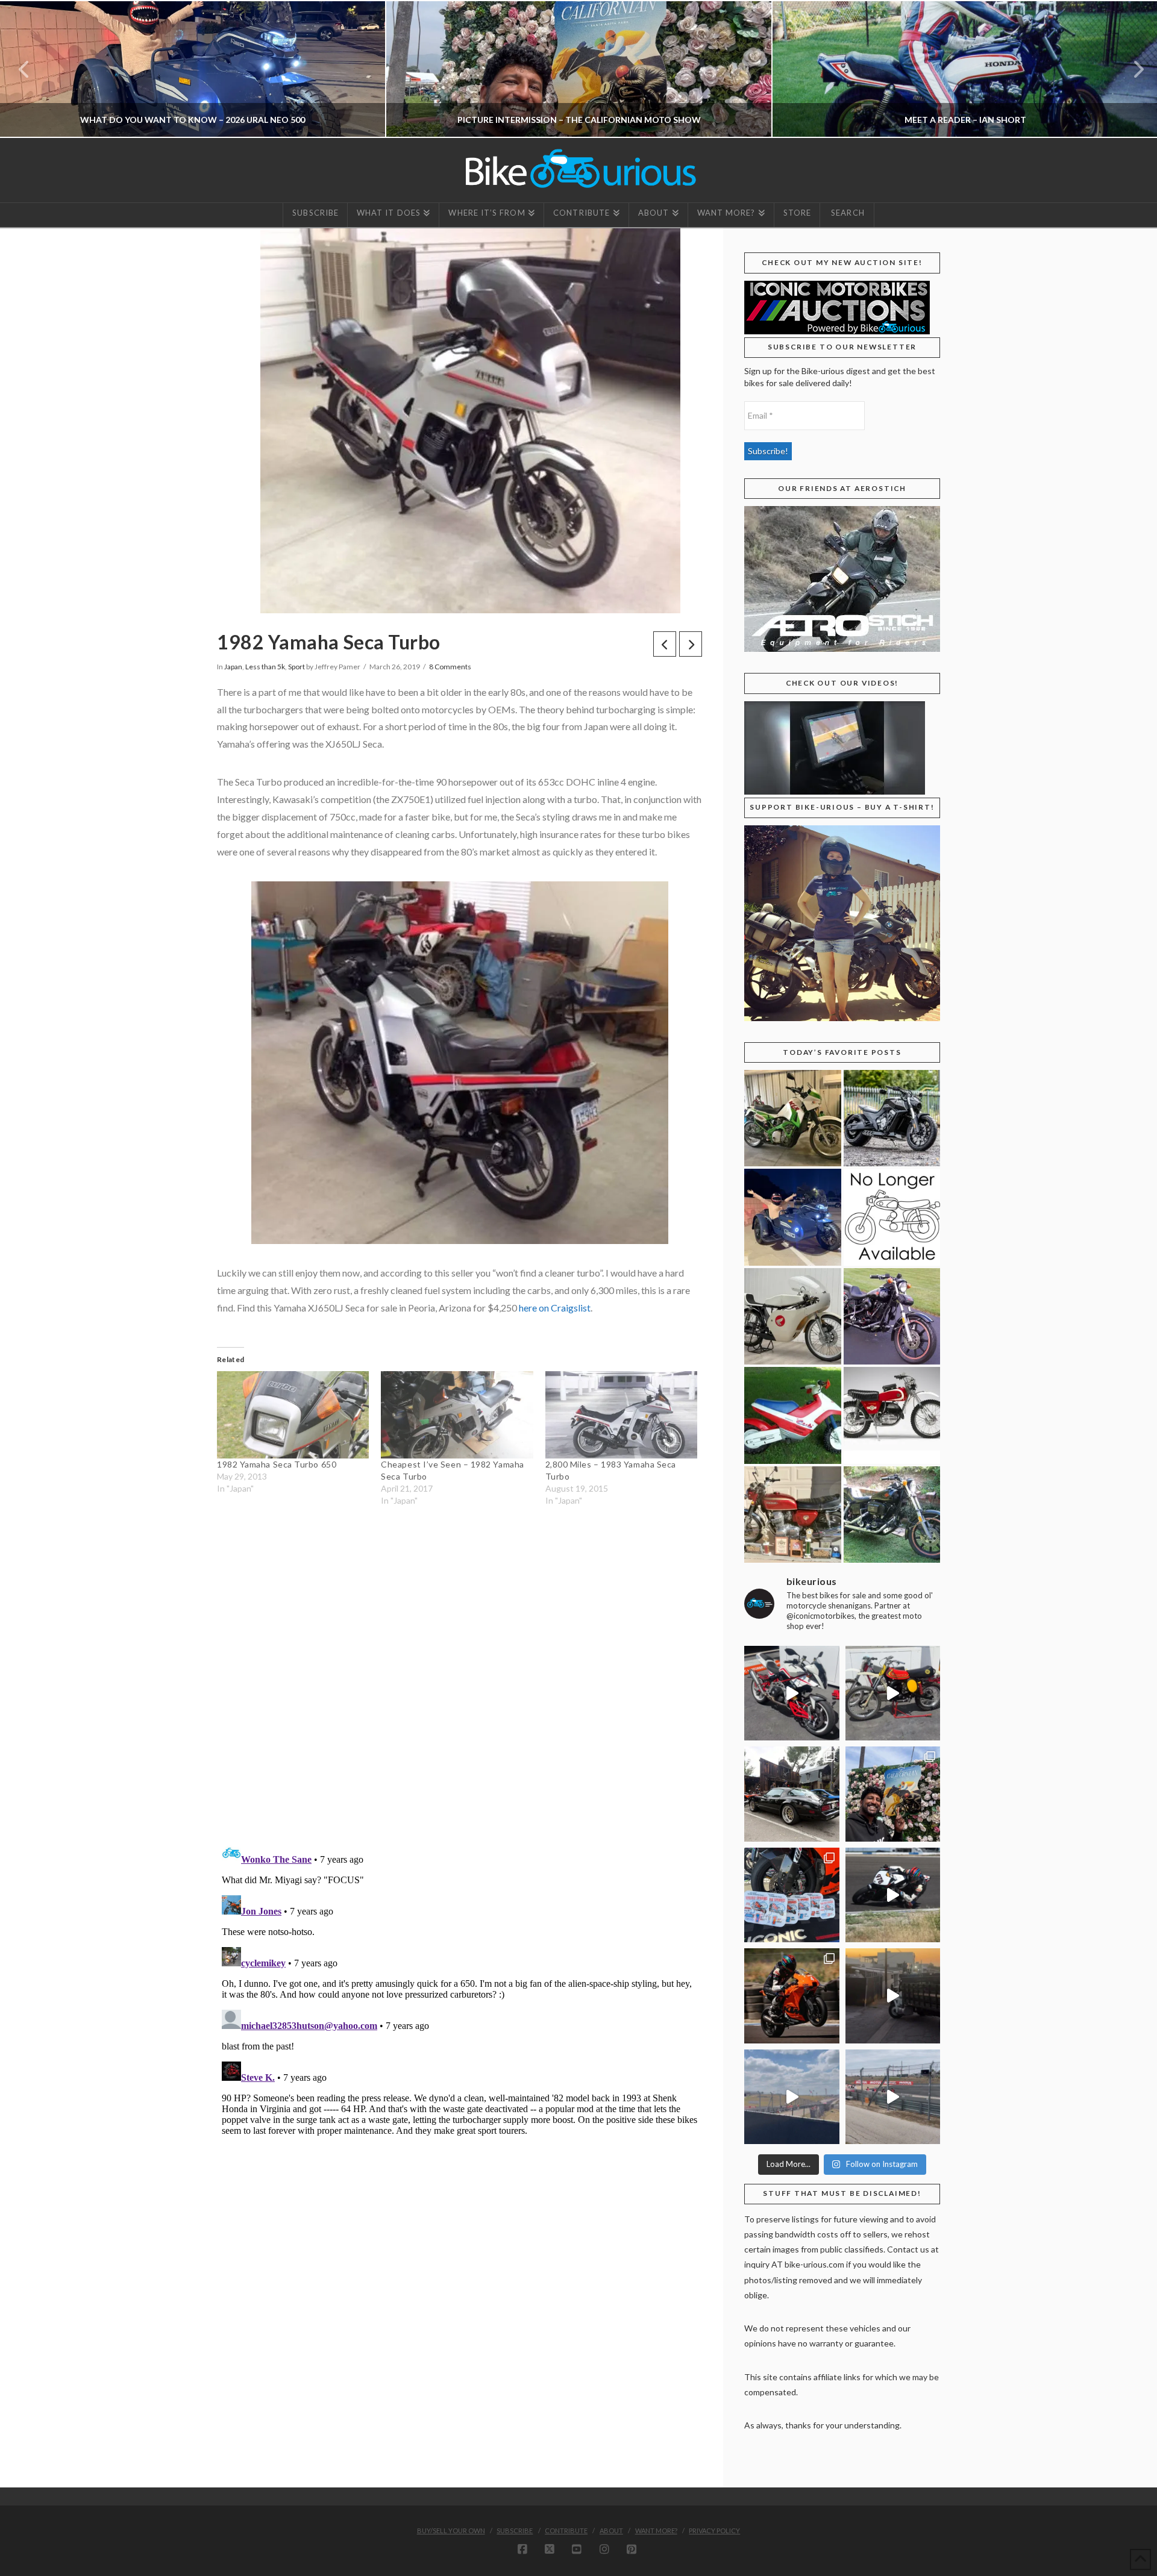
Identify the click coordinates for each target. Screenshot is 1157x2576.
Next (1131, 69)
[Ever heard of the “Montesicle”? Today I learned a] (893, 1693)
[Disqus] (459, 1677)
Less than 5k (265, 667)
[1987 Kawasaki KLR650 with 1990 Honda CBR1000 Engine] (793, 1118)
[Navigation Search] (847, 215)
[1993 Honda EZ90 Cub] (793, 1415)
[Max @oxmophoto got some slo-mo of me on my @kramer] (893, 1895)
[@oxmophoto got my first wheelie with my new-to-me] (792, 1996)
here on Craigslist (555, 1308)
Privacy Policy (714, 2531)
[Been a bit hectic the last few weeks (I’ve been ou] (792, 1895)
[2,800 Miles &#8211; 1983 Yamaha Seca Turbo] (621, 1415)
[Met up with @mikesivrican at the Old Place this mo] (792, 1794)
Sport (296, 667)
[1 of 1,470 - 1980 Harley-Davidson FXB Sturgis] (892, 1515)
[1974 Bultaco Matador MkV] (892, 1415)
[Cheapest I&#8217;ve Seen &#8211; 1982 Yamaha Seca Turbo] (457, 1415)
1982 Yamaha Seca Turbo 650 (277, 1464)
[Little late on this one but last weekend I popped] (893, 1794)
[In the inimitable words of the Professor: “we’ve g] (792, 1693)
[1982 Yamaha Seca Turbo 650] (293, 1415)
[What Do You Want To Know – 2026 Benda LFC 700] (892, 1118)
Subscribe (515, 2531)
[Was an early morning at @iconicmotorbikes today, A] (893, 1996)
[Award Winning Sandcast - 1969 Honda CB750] (793, 1515)
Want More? (656, 2531)
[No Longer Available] (892, 1217)
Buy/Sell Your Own (451, 2531)
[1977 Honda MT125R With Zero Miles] (793, 1317)
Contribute (566, 2531)
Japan (233, 667)
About (611, 2531)
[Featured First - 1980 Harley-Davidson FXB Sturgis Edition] (892, 1317)
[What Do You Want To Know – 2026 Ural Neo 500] (793, 1217)
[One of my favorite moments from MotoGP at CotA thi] (792, 2097)
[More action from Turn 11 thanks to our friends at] (893, 2097)
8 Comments (450, 667)
